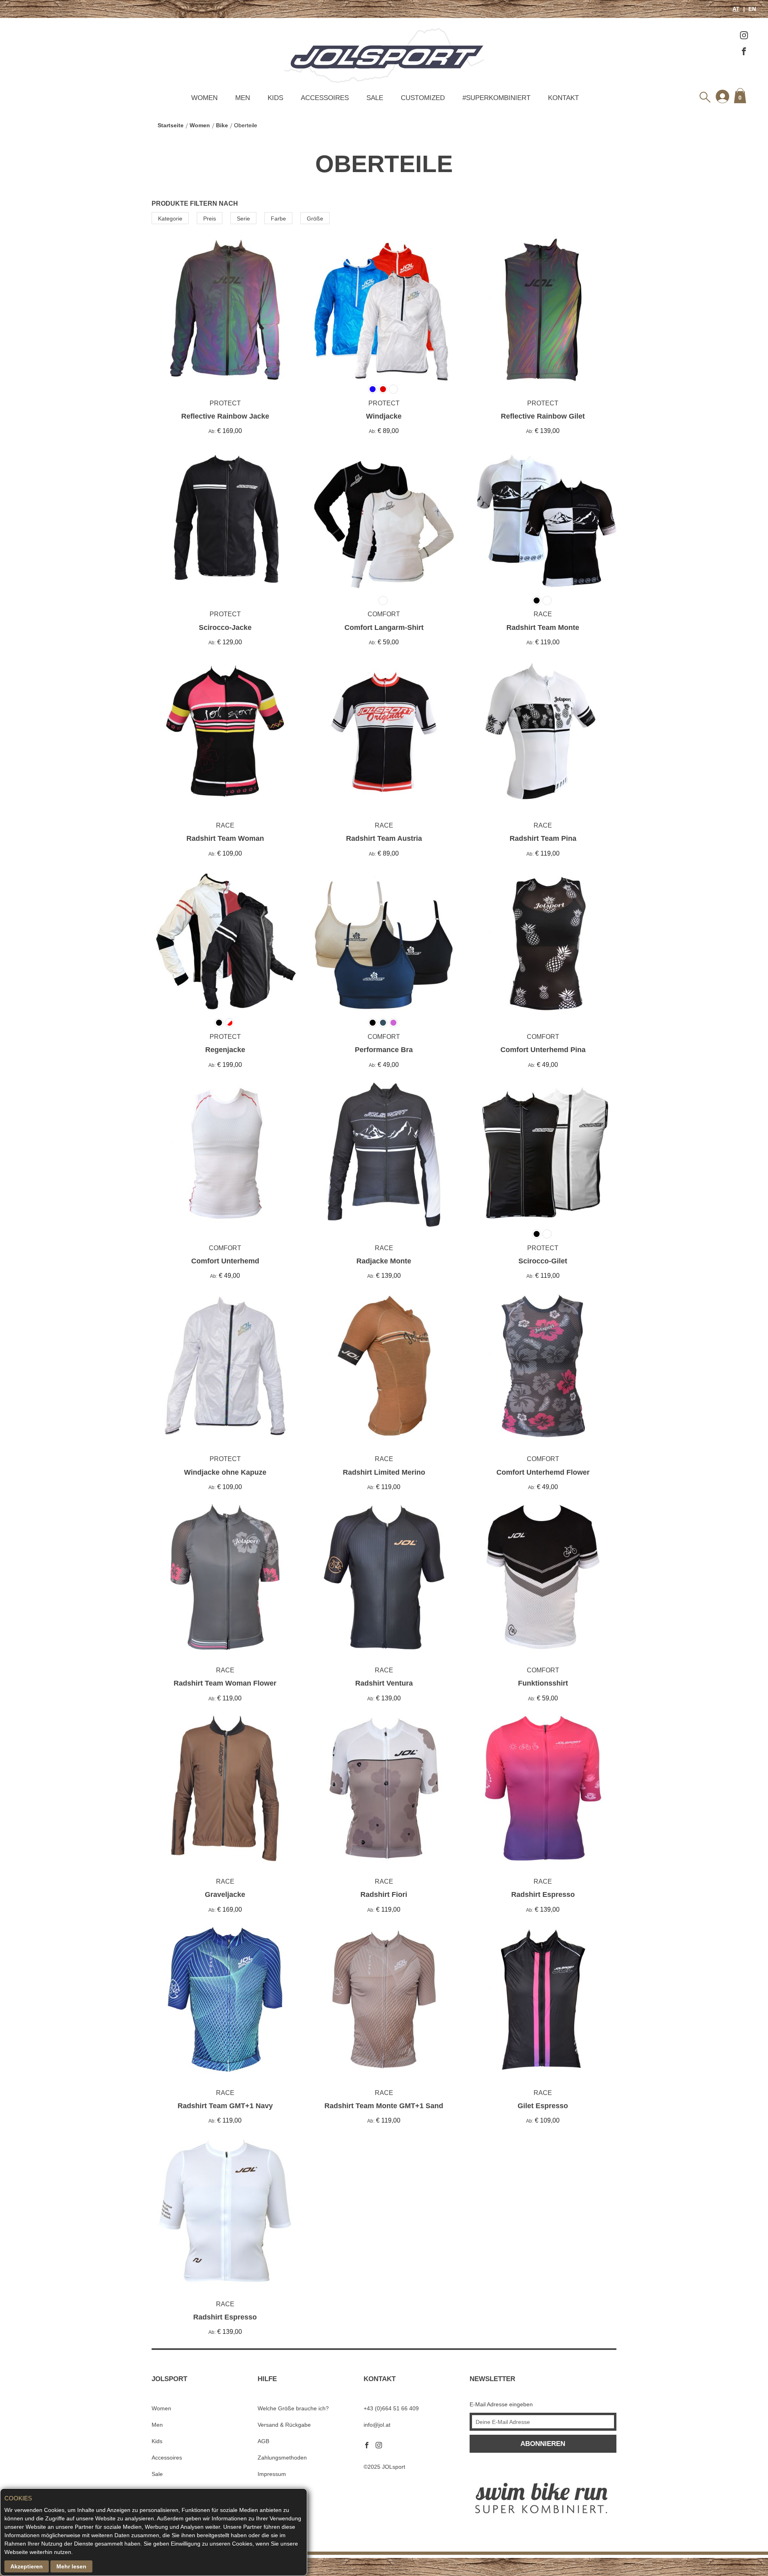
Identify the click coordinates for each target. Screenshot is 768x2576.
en (751, 9)
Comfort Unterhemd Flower (543, 1472)
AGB (263, 2441)
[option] (444, 255)
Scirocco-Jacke (225, 627)
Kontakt (563, 98)
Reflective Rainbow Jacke (225, 416)
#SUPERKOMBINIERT (496, 98)
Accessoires (325, 98)
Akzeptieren (27, 2566)
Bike (222, 125)
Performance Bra (384, 1050)
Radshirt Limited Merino (384, 1472)
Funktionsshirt (543, 1683)
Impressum (272, 2474)
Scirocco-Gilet (543, 1261)
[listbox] (442, 288)
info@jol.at (377, 2425)
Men (243, 98)
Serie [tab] (243, 219)
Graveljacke (225, 1894)
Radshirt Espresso (543, 1894)
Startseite (171, 125)
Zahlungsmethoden (282, 2458)
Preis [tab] (210, 219)
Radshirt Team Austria (384, 838)
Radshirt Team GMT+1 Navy (225, 2106)
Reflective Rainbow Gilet (543, 416)
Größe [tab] (315, 219)
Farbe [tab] (278, 219)
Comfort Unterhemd (225, 1261)
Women (204, 98)
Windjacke (384, 416)
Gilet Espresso (543, 2106)
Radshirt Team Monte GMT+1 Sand (384, 2106)
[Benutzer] (722, 96)
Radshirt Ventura (384, 1683)
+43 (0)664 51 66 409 (391, 2408)
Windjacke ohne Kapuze (225, 1472)
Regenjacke (225, 1050)
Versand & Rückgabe (284, 2425)
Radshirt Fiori (384, 1894)
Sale (375, 98)
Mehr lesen (71, 2566)
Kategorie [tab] (170, 219)
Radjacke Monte (384, 1261)
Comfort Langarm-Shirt (384, 627)
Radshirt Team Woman (225, 838)
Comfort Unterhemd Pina (543, 1050)
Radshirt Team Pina (543, 838)
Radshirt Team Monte (543, 627)
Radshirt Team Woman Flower (225, 1683)
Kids (275, 98)
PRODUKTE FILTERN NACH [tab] (195, 203)
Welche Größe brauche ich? (293, 2408)
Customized (423, 98)
